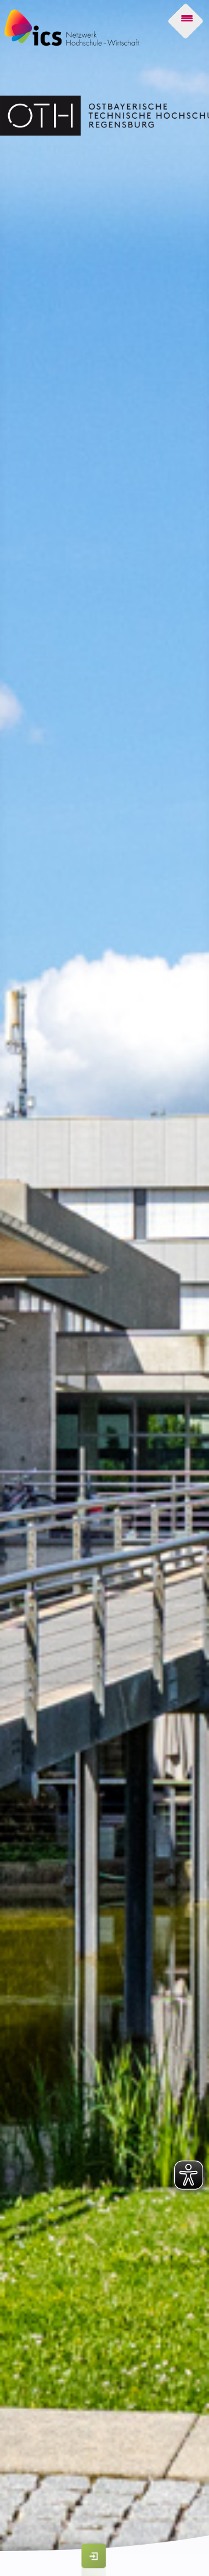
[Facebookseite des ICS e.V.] (156, 2508)
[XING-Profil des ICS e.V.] (124, 2508)
